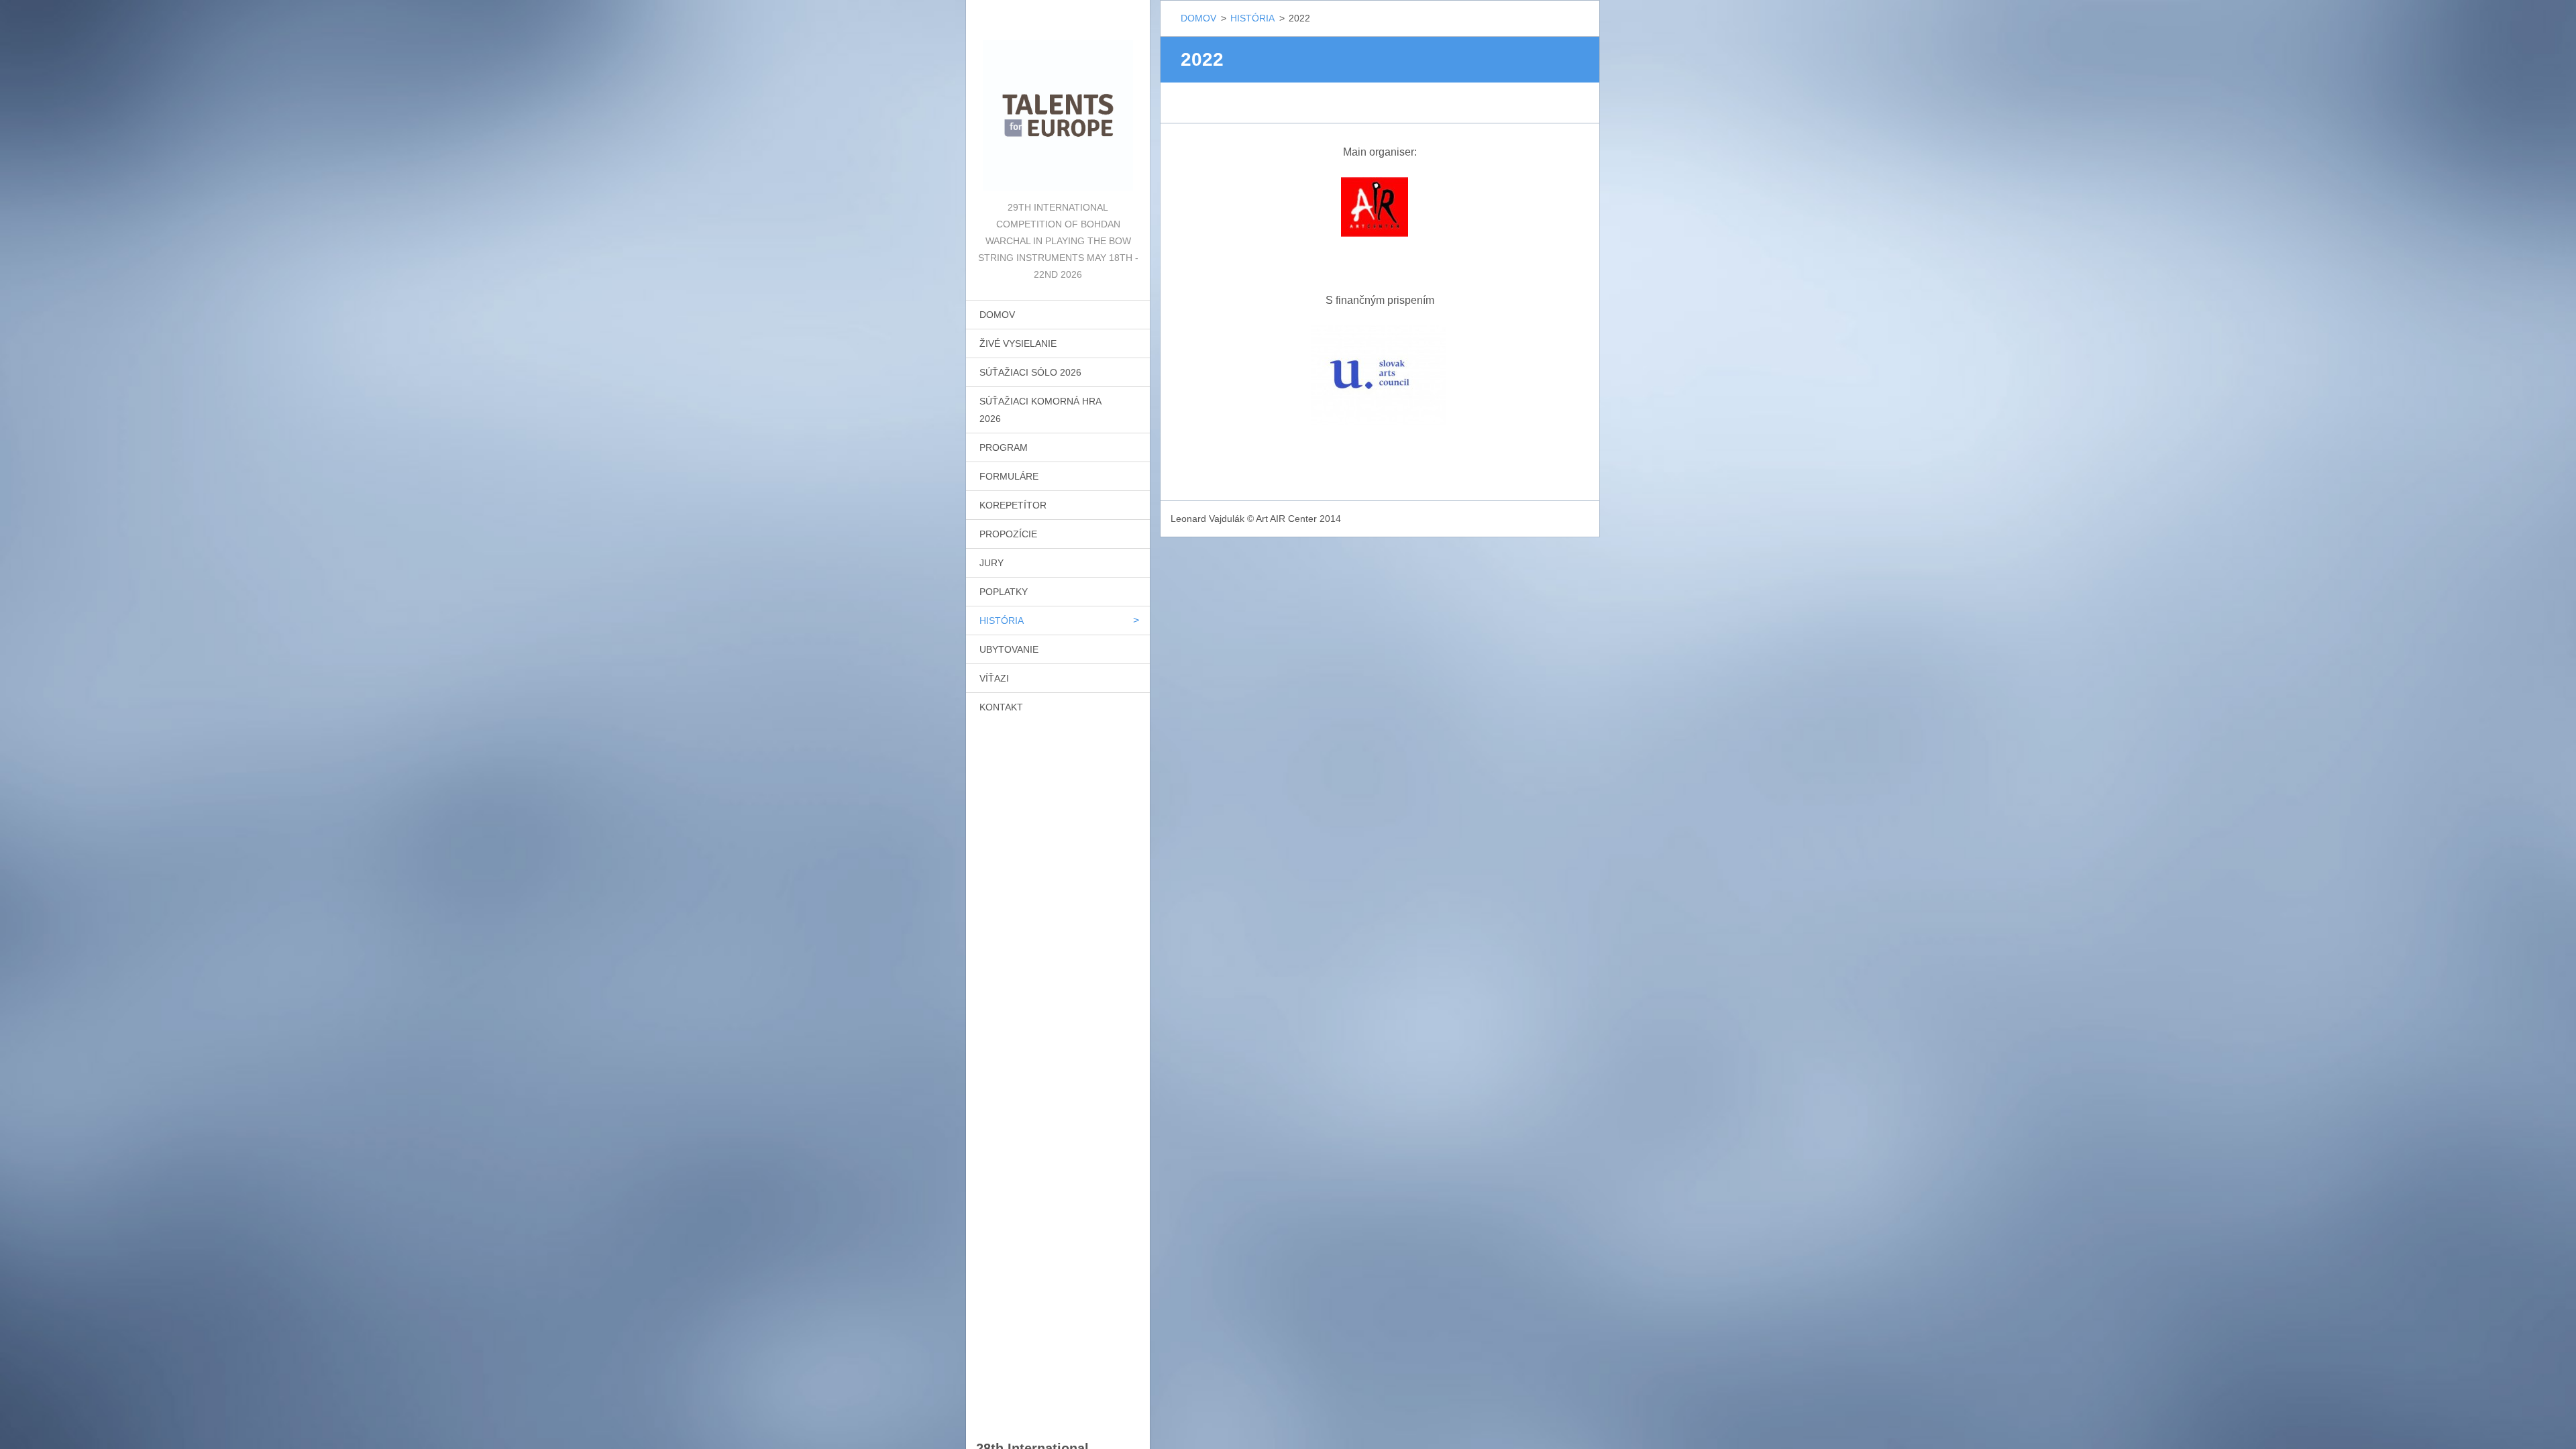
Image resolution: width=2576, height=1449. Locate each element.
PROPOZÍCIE (1008, 534)
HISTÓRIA (1002, 621)
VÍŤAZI (994, 678)
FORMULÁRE (1009, 476)
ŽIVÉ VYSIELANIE (1018, 343)
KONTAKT (1001, 707)
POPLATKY (1004, 592)
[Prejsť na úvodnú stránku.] (1058, 100)
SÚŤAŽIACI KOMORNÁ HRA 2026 (1040, 410)
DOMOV (997, 315)
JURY (991, 563)
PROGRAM (1004, 447)
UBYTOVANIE (1009, 649)
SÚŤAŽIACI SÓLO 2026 (1030, 372)
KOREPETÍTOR (1013, 505)
